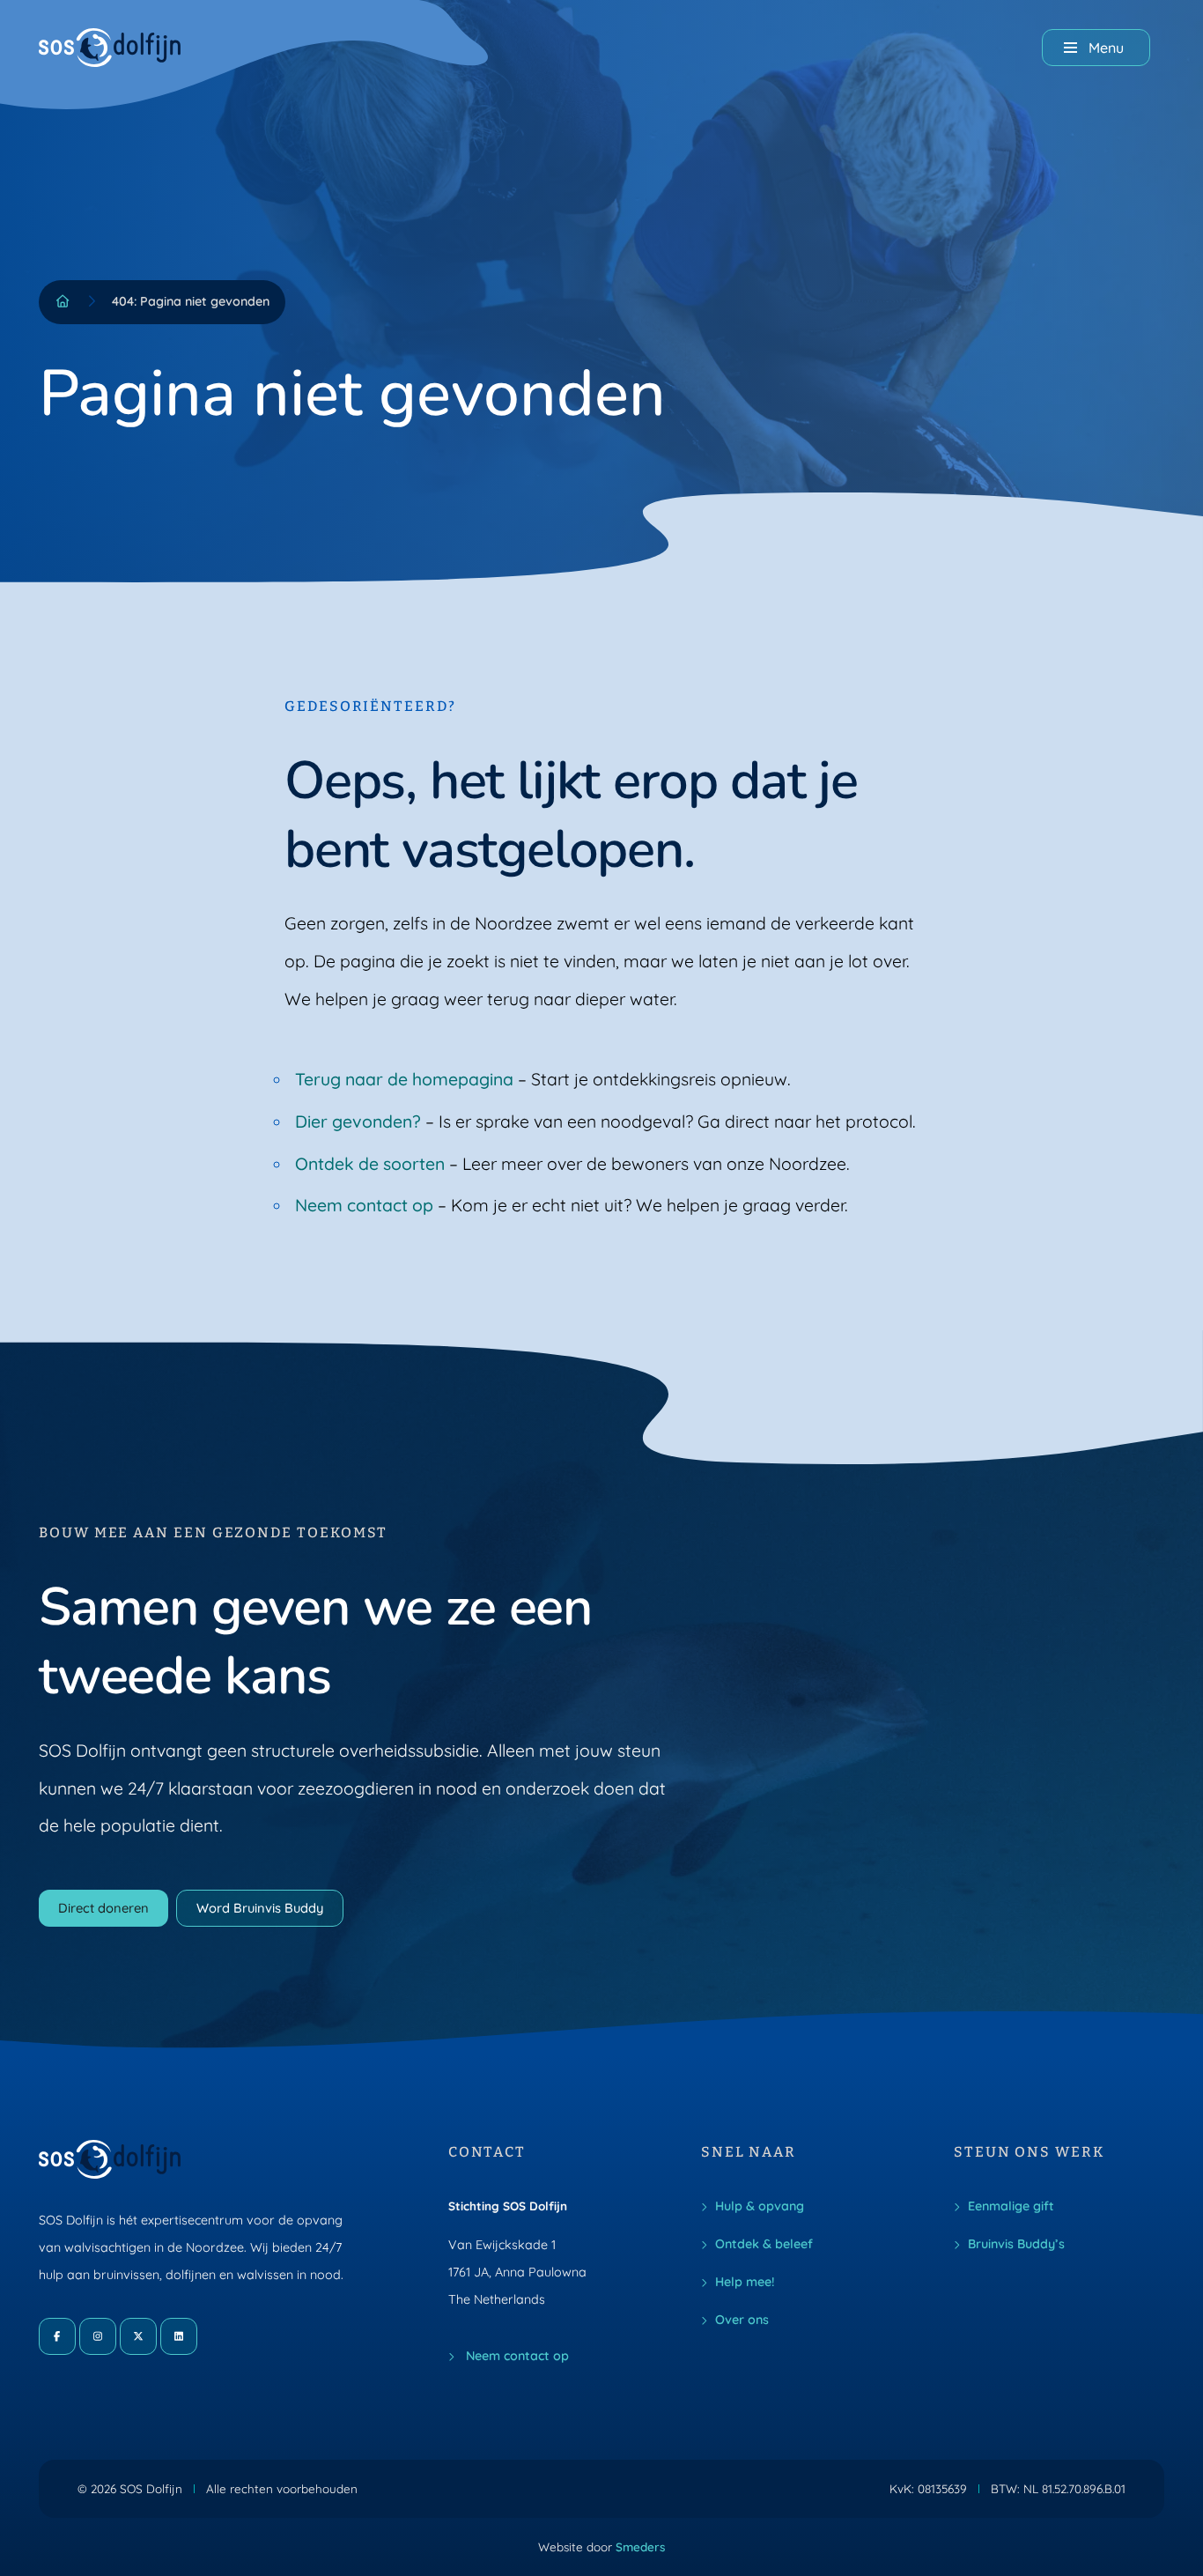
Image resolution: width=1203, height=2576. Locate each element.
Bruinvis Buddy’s (1016, 2244)
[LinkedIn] (179, 2336)
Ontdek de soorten (370, 1164)
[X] (138, 2336)
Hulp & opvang (760, 2206)
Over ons (742, 2320)
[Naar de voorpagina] (124, 48)
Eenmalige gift (1011, 2206)
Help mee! (745, 2282)
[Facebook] (57, 2336)
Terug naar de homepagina (404, 1079)
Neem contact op (364, 1205)
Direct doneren (103, 1908)
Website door (601, 2546)
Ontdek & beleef (764, 2244)
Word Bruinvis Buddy (260, 1908)
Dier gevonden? (358, 1121)
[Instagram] (98, 2336)
